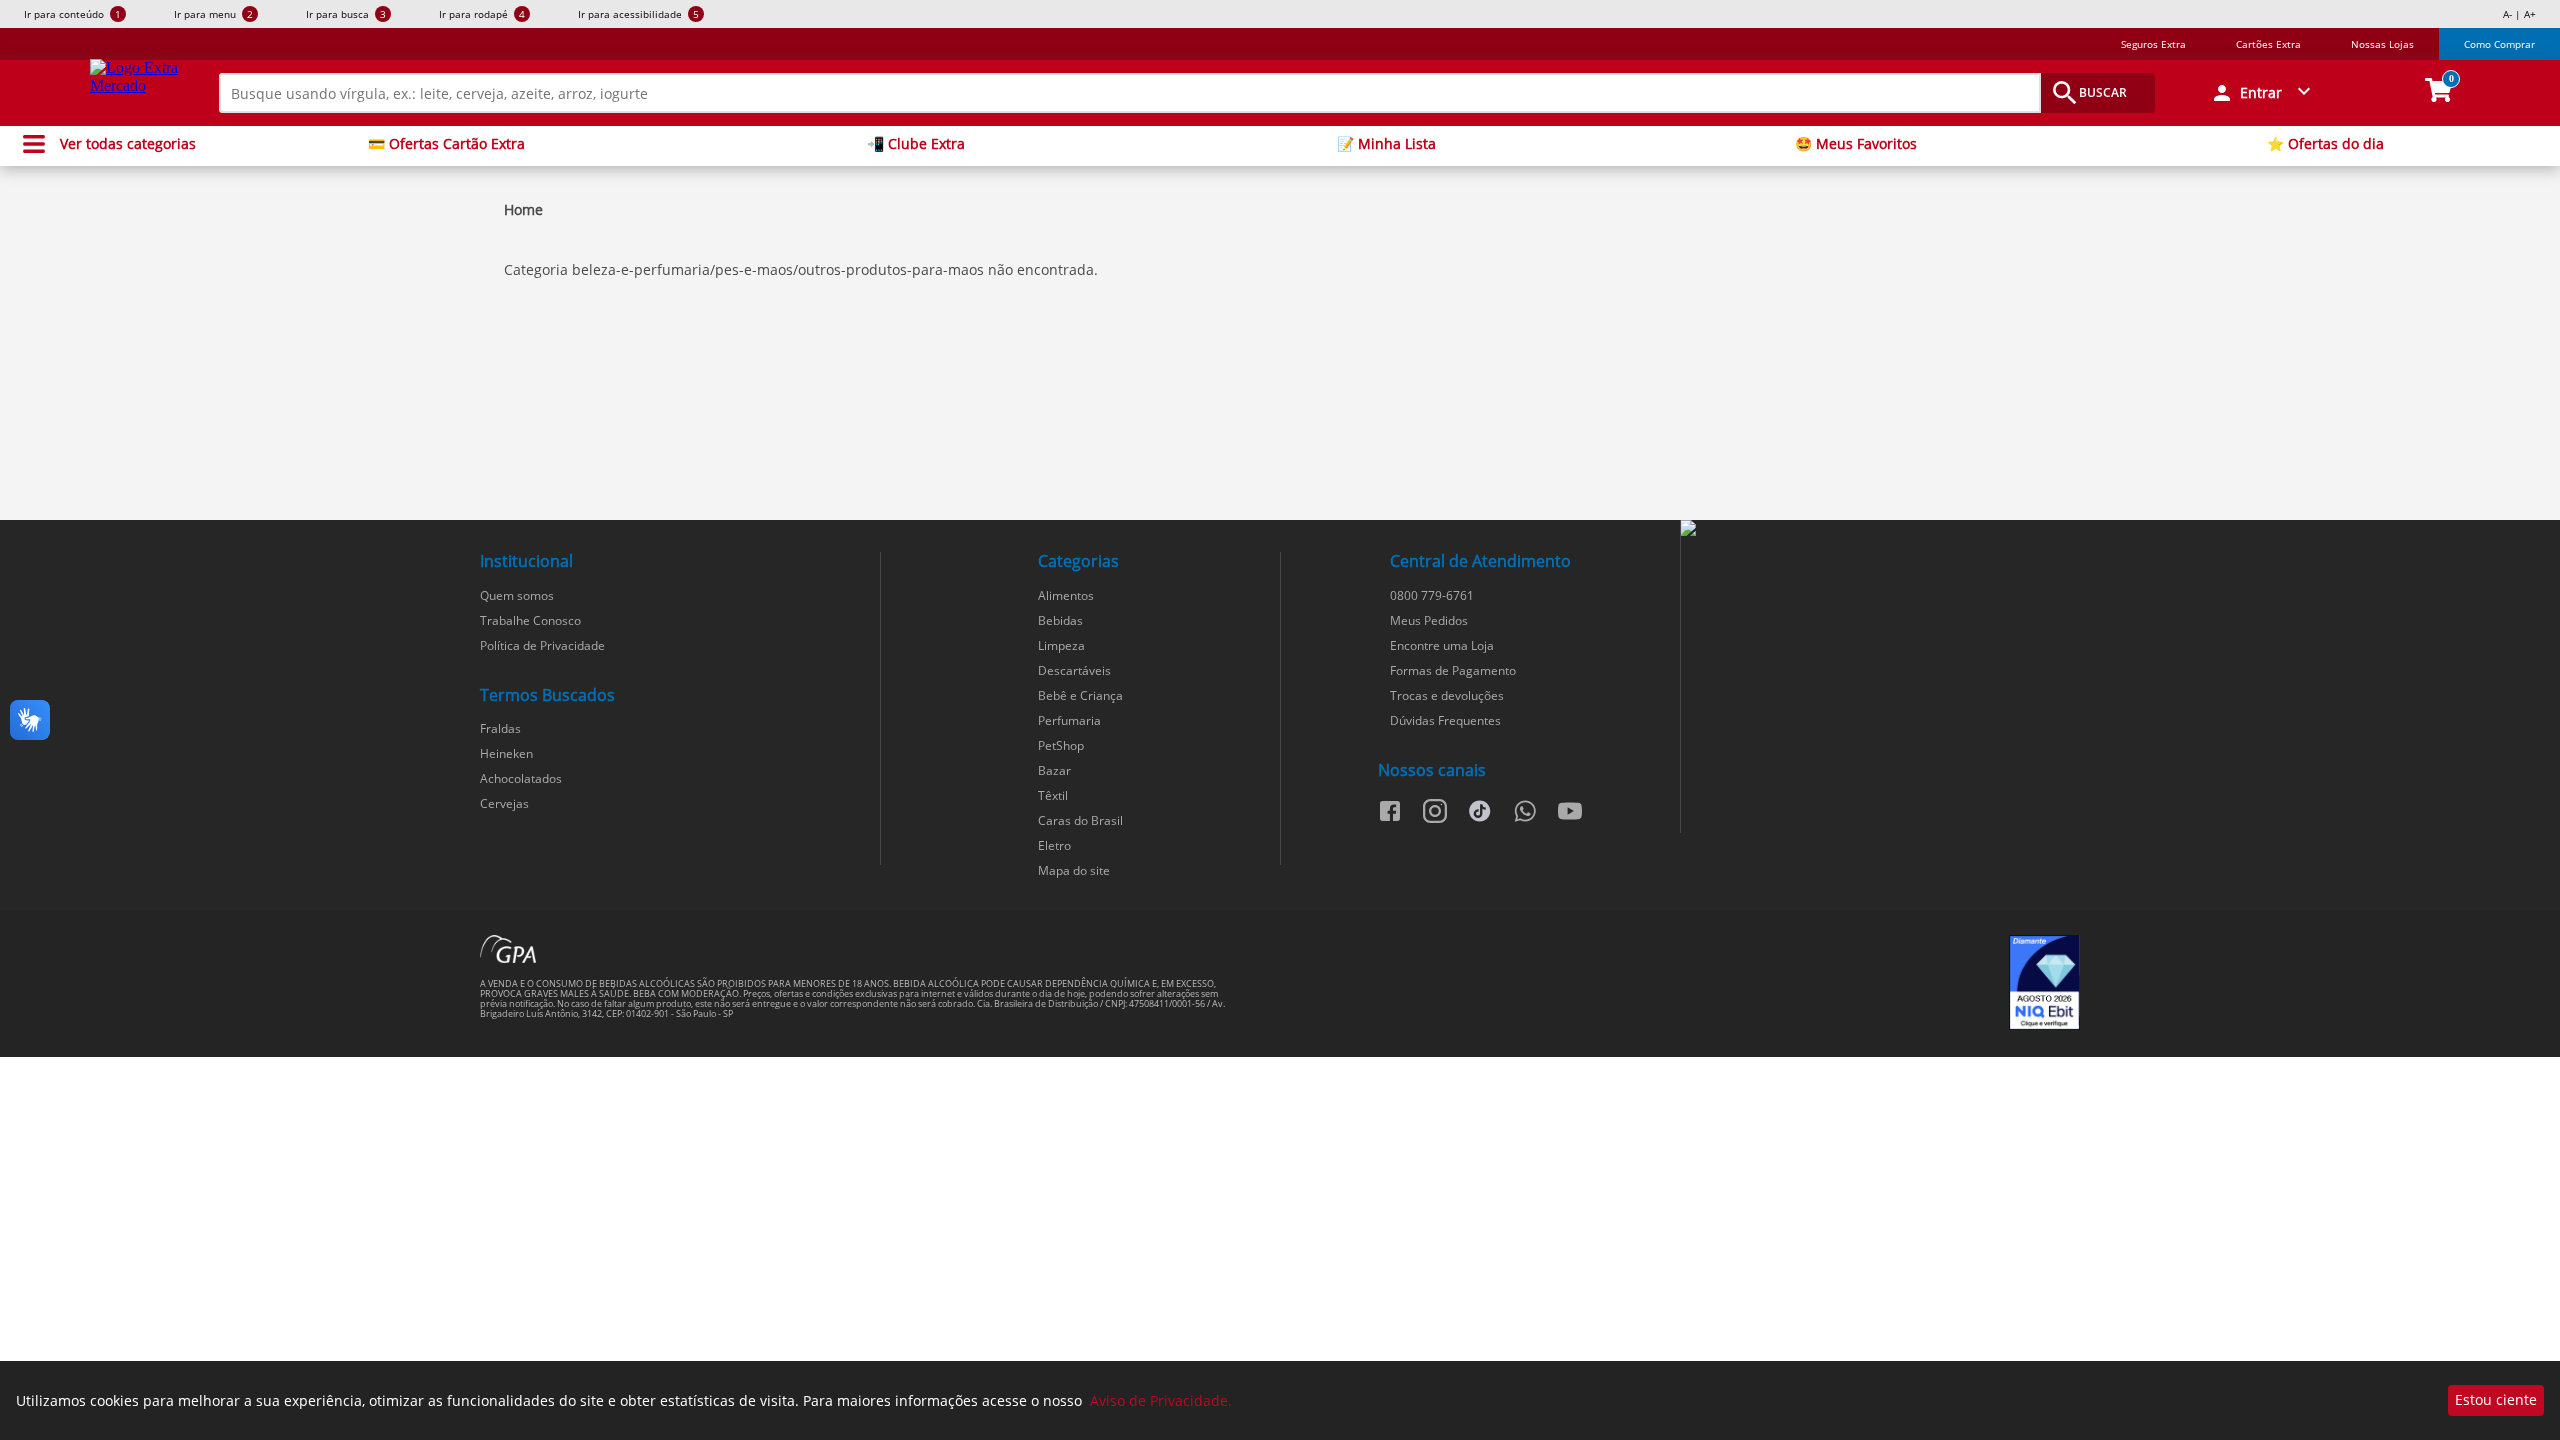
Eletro (1054, 845)
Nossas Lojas (2382, 44)
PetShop (1061, 745)
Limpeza (1061, 645)
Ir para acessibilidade (638, 14)
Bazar (1054, 770)
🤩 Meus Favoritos (1856, 144)
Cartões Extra (2268, 44)
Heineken (506, 753)
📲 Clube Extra (916, 144)
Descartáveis (1074, 670)
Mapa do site (1074, 870)
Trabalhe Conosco (530, 620)
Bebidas (1060, 620)
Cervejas (504, 803)
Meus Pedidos (1429, 620)
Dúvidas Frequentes (1445, 720)
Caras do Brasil (1080, 820)
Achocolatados (521, 778)
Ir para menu (213, 14)
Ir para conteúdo (72, 14)
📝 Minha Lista (1386, 144)
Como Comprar (2499, 44)
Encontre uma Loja (1442, 645)
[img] (1880, 529)
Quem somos (517, 595)
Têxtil (1053, 795)
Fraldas (500, 728)
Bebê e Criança (1080, 695)
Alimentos (1066, 595)
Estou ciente (2496, 1399)
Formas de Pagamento (1453, 670)
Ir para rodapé (482, 14)
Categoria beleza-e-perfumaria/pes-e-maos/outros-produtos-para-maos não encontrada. (801, 269)
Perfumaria (1069, 720)
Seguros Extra (2153, 44)
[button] (2263, 93)
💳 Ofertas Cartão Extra (446, 144)
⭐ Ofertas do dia (2325, 144)
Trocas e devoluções (1447, 695)
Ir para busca (346, 14)
